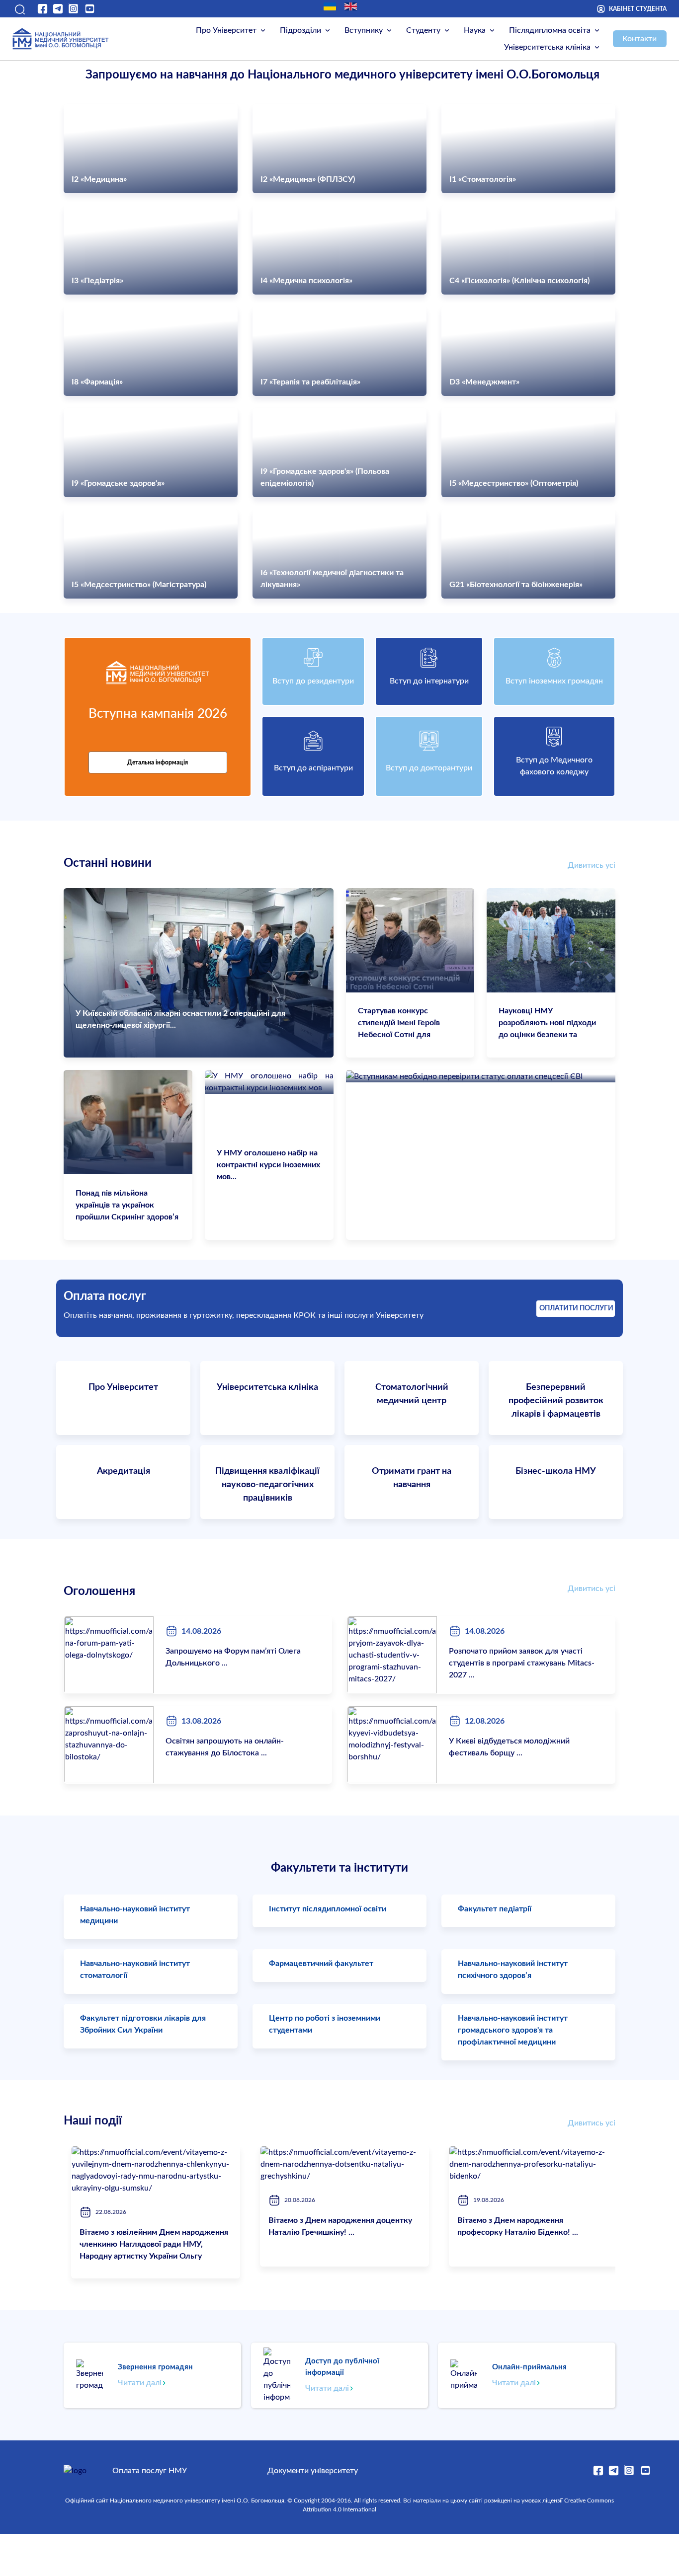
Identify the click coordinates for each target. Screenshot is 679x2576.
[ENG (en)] (351, 6)
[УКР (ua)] (330, 6)
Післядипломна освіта (550, 30)
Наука (475, 30)
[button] (19, 9)
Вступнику (364, 30)
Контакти (639, 39)
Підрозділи (300, 30)
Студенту (423, 30)
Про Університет (226, 30)
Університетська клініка (547, 47)
